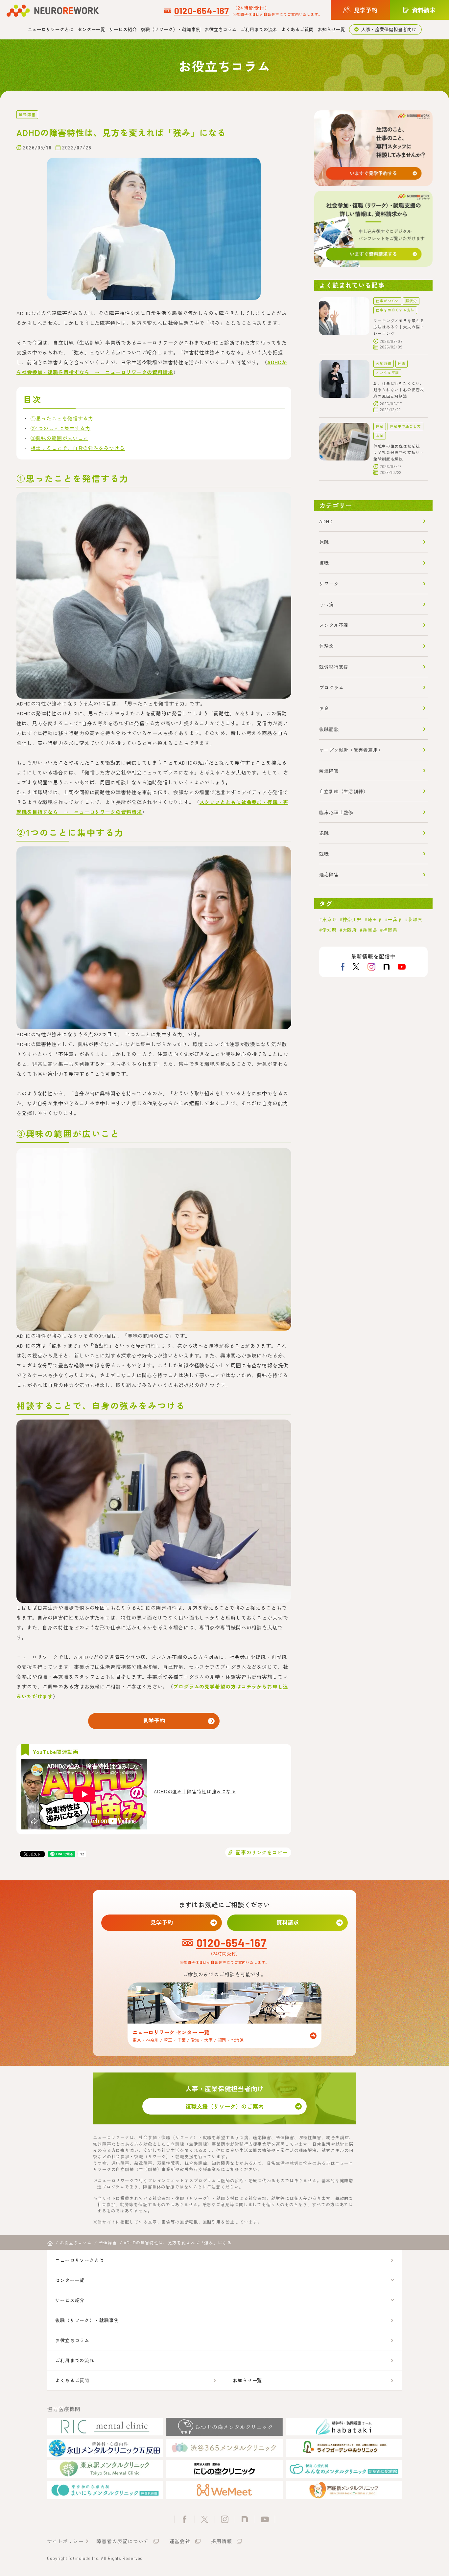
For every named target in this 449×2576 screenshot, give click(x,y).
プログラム (331, 687)
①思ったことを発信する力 (62, 418)
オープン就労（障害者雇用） (351, 750)
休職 (402, 363)
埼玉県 (375, 919)
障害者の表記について (122, 2541)
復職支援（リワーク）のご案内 (225, 2106)
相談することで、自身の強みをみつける (78, 448)
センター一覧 (91, 29)
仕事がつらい (387, 301)
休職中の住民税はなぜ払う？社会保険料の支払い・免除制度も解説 (399, 452)
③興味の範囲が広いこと (59, 438)
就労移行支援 (334, 667)
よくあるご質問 (297, 29)
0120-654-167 (202, 11)
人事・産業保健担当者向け (389, 29)
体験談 (327, 646)
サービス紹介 (123, 29)
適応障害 (329, 874)
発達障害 (27, 114)
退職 (324, 833)
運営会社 (180, 2541)
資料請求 (288, 1922)
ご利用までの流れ (259, 29)
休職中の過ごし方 (405, 426)
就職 (324, 854)
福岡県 (390, 930)
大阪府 (350, 930)
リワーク (329, 584)
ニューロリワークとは (51, 29)
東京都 (330, 919)
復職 (324, 563)
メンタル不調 (387, 373)
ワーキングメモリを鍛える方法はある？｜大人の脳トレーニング (399, 327)
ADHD (326, 521)
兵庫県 (370, 930)
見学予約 (154, 1721)
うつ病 (327, 604)
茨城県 (415, 919)
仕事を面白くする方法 (395, 310)
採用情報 (222, 2541)
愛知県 (330, 930)
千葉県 (395, 919)
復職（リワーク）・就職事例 (171, 29)
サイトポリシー (65, 2541)
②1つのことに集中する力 (60, 428)
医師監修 (384, 363)
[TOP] (50, 2243)
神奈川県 (352, 919)
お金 (380, 435)
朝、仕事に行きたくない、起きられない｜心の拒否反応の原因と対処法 (399, 390)
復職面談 (329, 729)
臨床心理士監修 (336, 812)
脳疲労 (411, 301)
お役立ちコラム (221, 29)
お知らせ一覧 (331, 29)
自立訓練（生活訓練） (344, 791)
